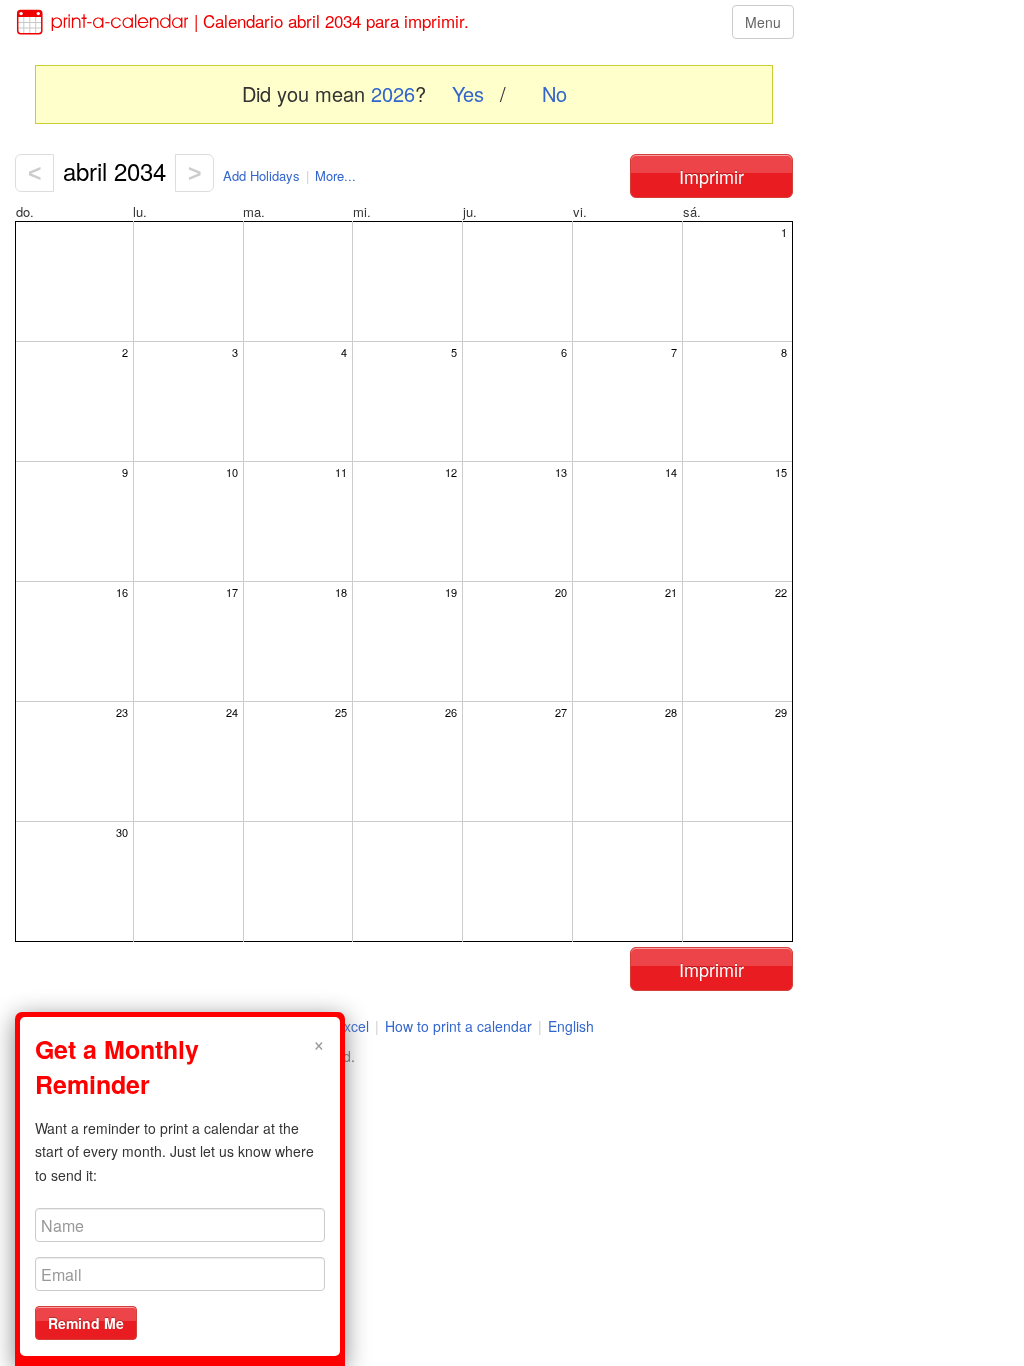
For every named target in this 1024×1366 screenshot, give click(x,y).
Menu (763, 22)
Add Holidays (261, 175)
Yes (468, 93)
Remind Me (86, 1323)
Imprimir (711, 176)
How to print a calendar (458, 1026)
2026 (393, 93)
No (554, 93)
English (571, 1026)
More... (335, 175)
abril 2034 (114, 170)
